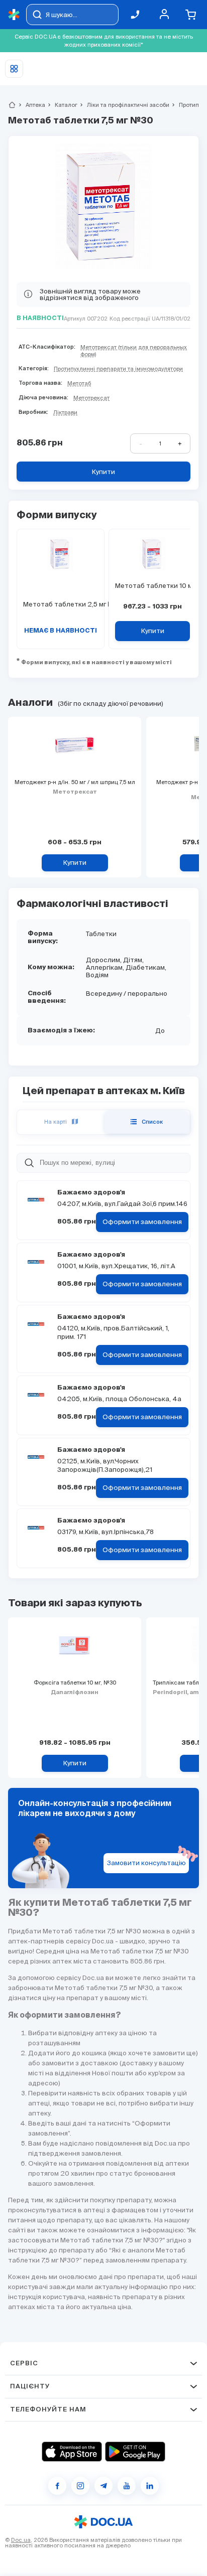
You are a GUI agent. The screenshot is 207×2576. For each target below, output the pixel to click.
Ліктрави (65, 412)
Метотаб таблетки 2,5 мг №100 (61, 604)
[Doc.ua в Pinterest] (150, 2486)
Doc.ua (21, 2540)
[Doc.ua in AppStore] (72, 2452)
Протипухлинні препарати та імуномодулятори (118, 369)
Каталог (62, 105)
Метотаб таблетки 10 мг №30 (152, 586)
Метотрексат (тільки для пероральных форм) (134, 351)
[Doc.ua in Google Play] (135, 2452)
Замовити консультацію (146, 1863)
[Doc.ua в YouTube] (127, 2486)
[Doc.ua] (14, 15)
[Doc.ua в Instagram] (80, 2486)
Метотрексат (91, 398)
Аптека (31, 105)
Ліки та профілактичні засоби (124, 105)
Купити (103, 472)
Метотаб (79, 383)
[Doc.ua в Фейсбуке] (57, 2486)
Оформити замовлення (142, 1222)
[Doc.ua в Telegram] (103, 2486)
